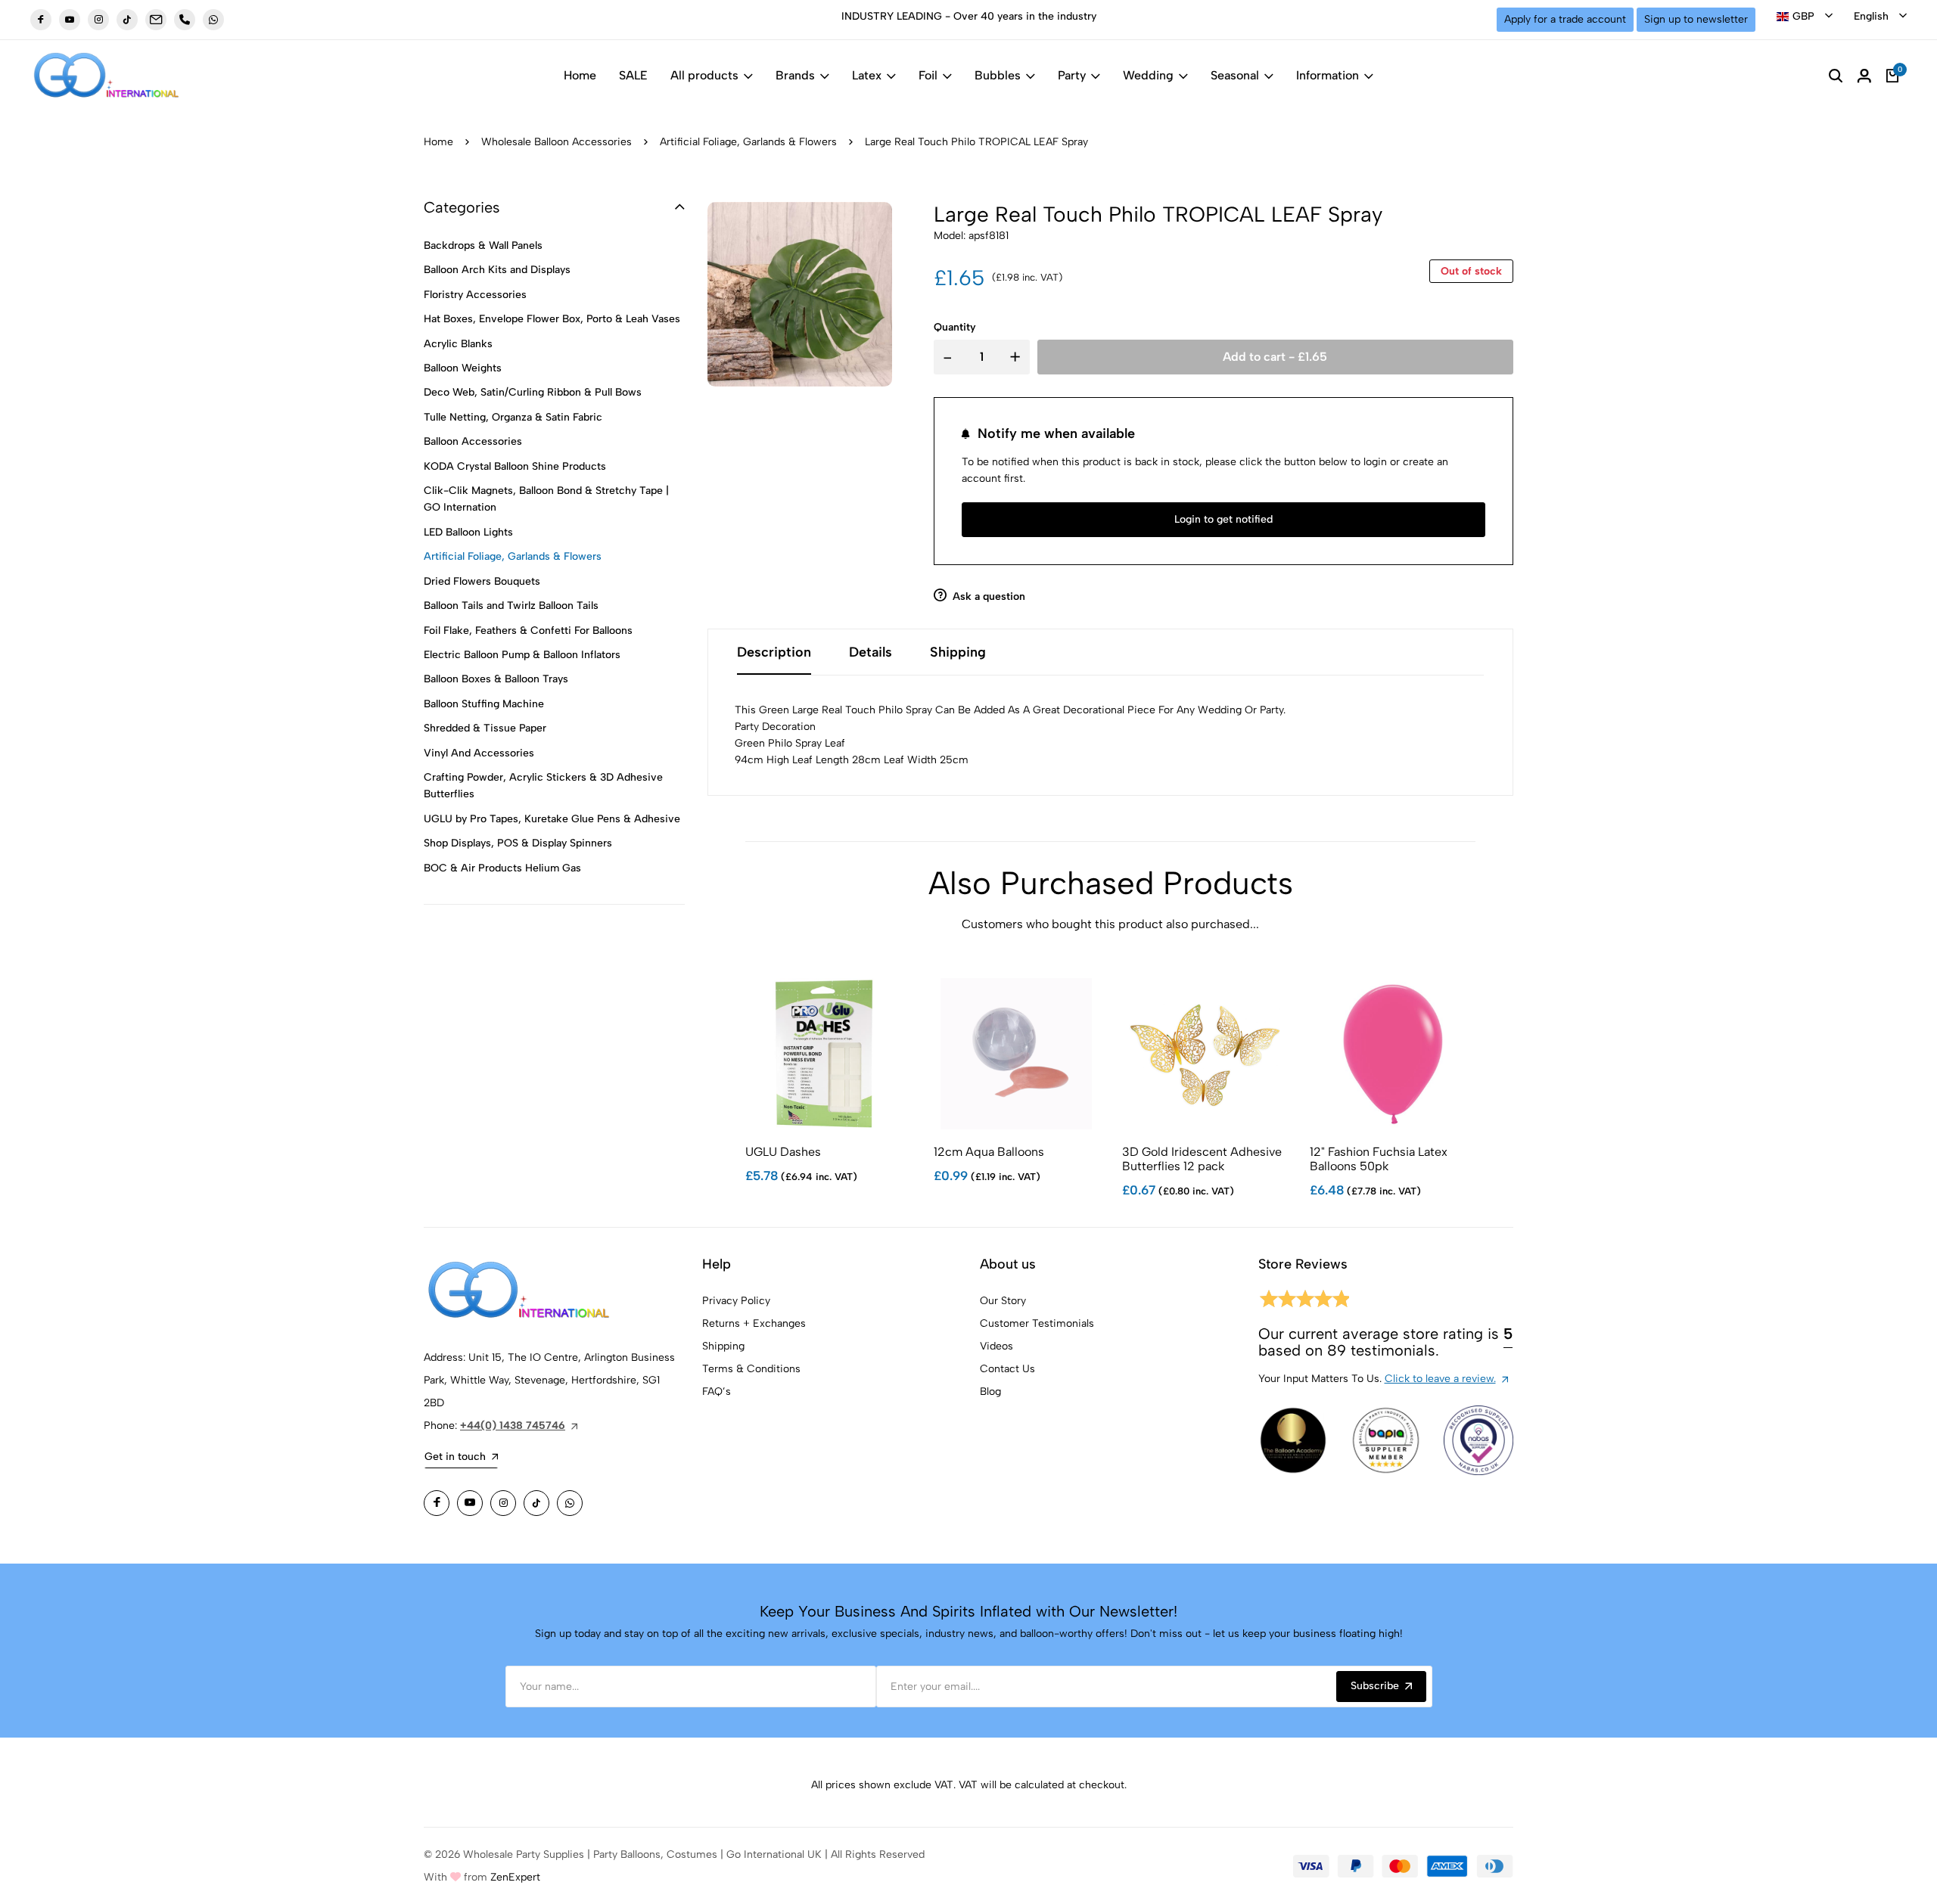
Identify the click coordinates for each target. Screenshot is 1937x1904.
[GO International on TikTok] (536, 1503)
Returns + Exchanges (754, 1323)
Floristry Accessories (475, 295)
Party (1072, 75)
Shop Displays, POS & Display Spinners (518, 843)
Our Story (1003, 1301)
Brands (795, 75)
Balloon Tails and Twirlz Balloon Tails (511, 606)
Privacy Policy (736, 1301)
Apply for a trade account (1565, 19)
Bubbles (998, 75)
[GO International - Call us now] (185, 20)
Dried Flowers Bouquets (482, 581)
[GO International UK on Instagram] (98, 20)
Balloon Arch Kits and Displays (497, 270)
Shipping (723, 1346)
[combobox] (1805, 17)
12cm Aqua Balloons (989, 1152)
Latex (867, 75)
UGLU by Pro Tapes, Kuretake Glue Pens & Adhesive (552, 819)
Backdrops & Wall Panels (483, 245)
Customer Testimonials (1037, 1323)
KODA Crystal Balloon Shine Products (515, 466)
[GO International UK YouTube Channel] (70, 20)
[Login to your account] (1864, 76)
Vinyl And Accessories (479, 753)
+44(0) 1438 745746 (513, 1426)
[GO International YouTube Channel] (470, 1503)
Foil (928, 75)
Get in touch (455, 1457)
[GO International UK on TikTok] (127, 20)
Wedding (1148, 75)
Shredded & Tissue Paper (485, 728)
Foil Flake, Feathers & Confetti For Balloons (528, 631)
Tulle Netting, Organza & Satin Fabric (513, 417)
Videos (996, 1346)
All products (704, 75)
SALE (633, 75)
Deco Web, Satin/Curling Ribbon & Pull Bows (533, 392)
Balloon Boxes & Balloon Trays (496, 679)
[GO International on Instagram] (503, 1503)
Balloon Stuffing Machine (484, 704)
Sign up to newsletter (1696, 19)
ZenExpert (515, 1877)
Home (580, 75)
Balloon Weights (463, 368)
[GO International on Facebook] (437, 1503)
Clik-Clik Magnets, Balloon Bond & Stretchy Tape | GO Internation (546, 499)
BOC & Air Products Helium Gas (502, 868)
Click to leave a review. (1440, 1379)
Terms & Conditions (751, 1369)
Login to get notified (1223, 519)
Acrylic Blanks (458, 344)
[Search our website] (1836, 76)
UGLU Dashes (783, 1152)
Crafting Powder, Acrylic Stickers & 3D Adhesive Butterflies (543, 786)
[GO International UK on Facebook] (41, 20)
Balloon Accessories (473, 441)
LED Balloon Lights (468, 532)
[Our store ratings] (1304, 1301)
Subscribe (1375, 1686)
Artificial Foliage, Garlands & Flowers (748, 142)
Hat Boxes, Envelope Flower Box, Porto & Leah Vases (552, 319)
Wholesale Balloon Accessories (557, 142)
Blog (990, 1392)
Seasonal (1235, 75)
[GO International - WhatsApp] (213, 20)
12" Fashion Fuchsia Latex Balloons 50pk (1379, 1159)
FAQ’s (717, 1392)
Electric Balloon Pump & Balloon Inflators (522, 655)
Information (1328, 75)
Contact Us (1007, 1369)
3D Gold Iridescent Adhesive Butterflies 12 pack (1202, 1159)
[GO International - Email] (156, 20)
